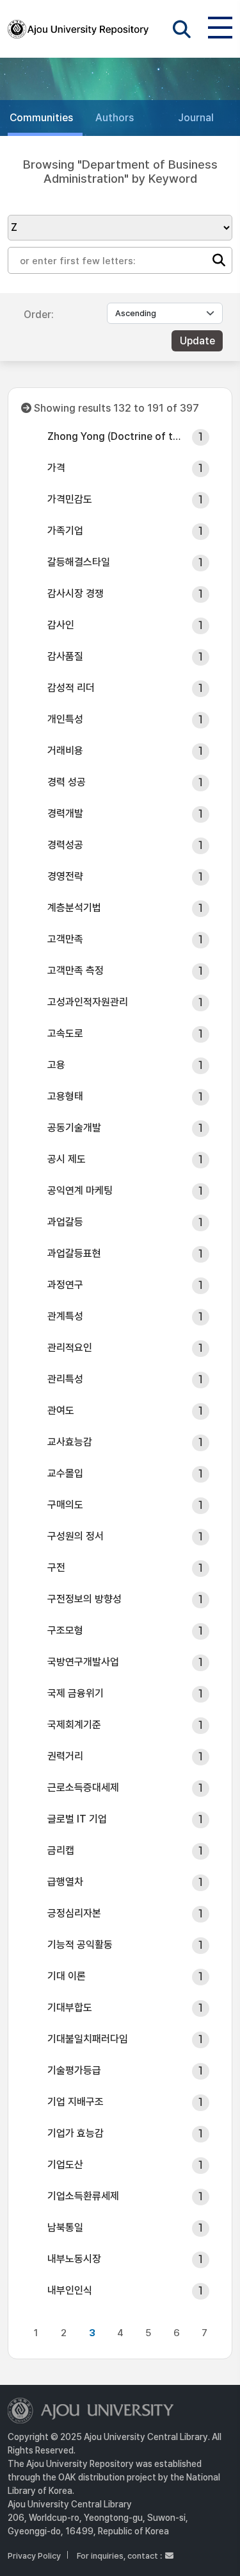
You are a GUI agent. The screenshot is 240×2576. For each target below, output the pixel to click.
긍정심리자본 (74, 1913)
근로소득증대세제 (83, 1788)
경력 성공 (67, 782)
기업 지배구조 (76, 2102)
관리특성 (65, 1379)
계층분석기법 (74, 908)
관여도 (61, 1410)
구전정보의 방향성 (84, 1599)
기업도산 (65, 2165)
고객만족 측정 (76, 971)
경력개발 (65, 813)
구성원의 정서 (76, 1536)
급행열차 (65, 1882)
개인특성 (65, 719)
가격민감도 (70, 499)
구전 (56, 1568)
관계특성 (65, 1316)
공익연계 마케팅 (80, 1191)
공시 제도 (67, 1159)
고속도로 (65, 1033)
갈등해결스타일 (79, 562)
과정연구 (65, 1285)
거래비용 (65, 751)
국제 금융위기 (76, 1693)
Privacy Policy (34, 2556)
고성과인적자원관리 (88, 1002)
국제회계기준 (74, 1725)
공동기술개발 (74, 1128)
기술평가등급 (74, 2070)
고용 (56, 1065)
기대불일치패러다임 (88, 2039)
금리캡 (61, 1850)
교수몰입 (65, 1473)
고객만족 (65, 939)
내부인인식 (70, 2290)
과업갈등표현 (74, 1253)
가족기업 (65, 531)
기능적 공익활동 (80, 1945)
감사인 (61, 625)
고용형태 (65, 1096)
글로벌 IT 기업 (77, 1819)
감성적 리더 (71, 688)
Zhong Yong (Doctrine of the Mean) (116, 436)
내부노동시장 (74, 2259)
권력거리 (65, 1756)
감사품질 (65, 656)
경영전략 (65, 876)
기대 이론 (67, 1976)
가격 (56, 468)
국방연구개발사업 (83, 1662)
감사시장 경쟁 (76, 593)
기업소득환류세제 (83, 2196)
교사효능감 (70, 1442)
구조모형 (65, 1630)
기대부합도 (70, 2008)
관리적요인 (70, 1348)
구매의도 (65, 1505)
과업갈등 (65, 1222)
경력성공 (65, 845)
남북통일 (65, 2227)
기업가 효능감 (76, 2133)
